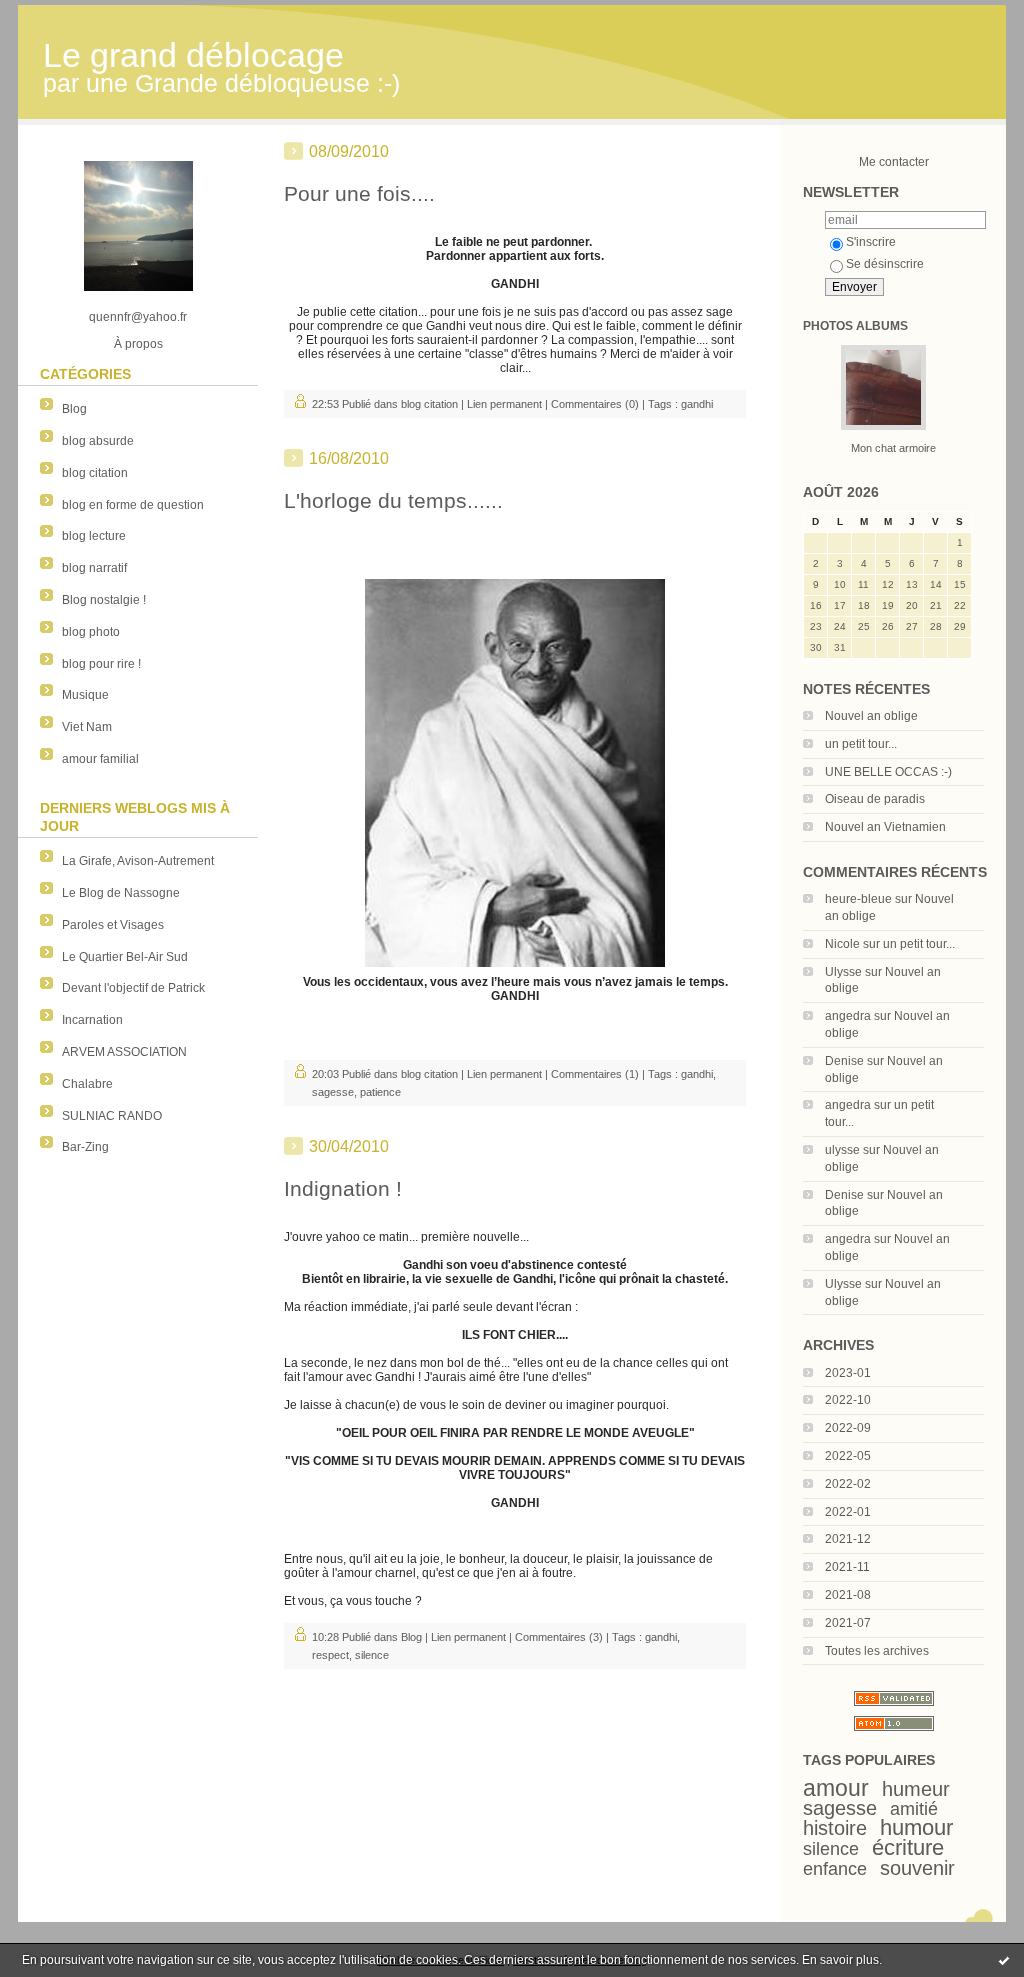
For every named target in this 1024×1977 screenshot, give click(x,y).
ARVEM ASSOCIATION (124, 1052)
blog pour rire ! (101, 664)
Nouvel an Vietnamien (885, 827)
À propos (138, 344)
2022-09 (848, 1428)
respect (330, 1655)
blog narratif (94, 568)
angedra (848, 1016)
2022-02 (848, 1484)
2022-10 (848, 1400)
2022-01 (848, 1512)
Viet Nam (87, 727)
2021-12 (848, 1539)
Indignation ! (343, 1188)
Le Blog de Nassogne (121, 893)
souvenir (917, 1868)
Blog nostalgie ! (104, 600)
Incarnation (92, 1020)
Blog (74, 409)
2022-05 (848, 1456)
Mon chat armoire (893, 448)
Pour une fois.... (359, 193)
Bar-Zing (85, 1147)
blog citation (95, 473)
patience (380, 1092)
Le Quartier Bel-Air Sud (125, 957)
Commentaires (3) (559, 1637)
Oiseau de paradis (875, 799)
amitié (914, 1809)
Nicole (842, 944)
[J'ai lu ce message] (1004, 1960)
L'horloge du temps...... (393, 500)
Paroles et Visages (113, 925)
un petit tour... (861, 744)
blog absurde (98, 441)
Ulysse (843, 972)
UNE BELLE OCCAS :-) (888, 772)
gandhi (697, 404)
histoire (835, 1828)
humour (916, 1827)
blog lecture (94, 536)
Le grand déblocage (193, 55)
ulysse (842, 1150)
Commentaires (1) (595, 1074)
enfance (835, 1869)
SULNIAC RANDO (112, 1116)
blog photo (91, 632)
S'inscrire (871, 242)
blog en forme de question (133, 505)
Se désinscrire (885, 264)
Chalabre (87, 1084)
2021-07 (848, 1623)
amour (836, 1788)
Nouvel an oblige (871, 716)
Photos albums (855, 326)
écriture (908, 1847)
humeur (916, 1789)
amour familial (100, 759)
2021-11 (847, 1567)
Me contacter (894, 162)
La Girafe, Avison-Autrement (138, 861)
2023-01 (848, 1373)
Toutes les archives (877, 1651)
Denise (844, 1061)
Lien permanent (504, 404)
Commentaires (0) (595, 404)
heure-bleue (858, 899)
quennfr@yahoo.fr (138, 317)
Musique (85, 695)
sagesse (840, 1808)
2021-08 (848, 1595)
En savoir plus (840, 1960)
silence (831, 1849)
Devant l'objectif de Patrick (133, 988)
